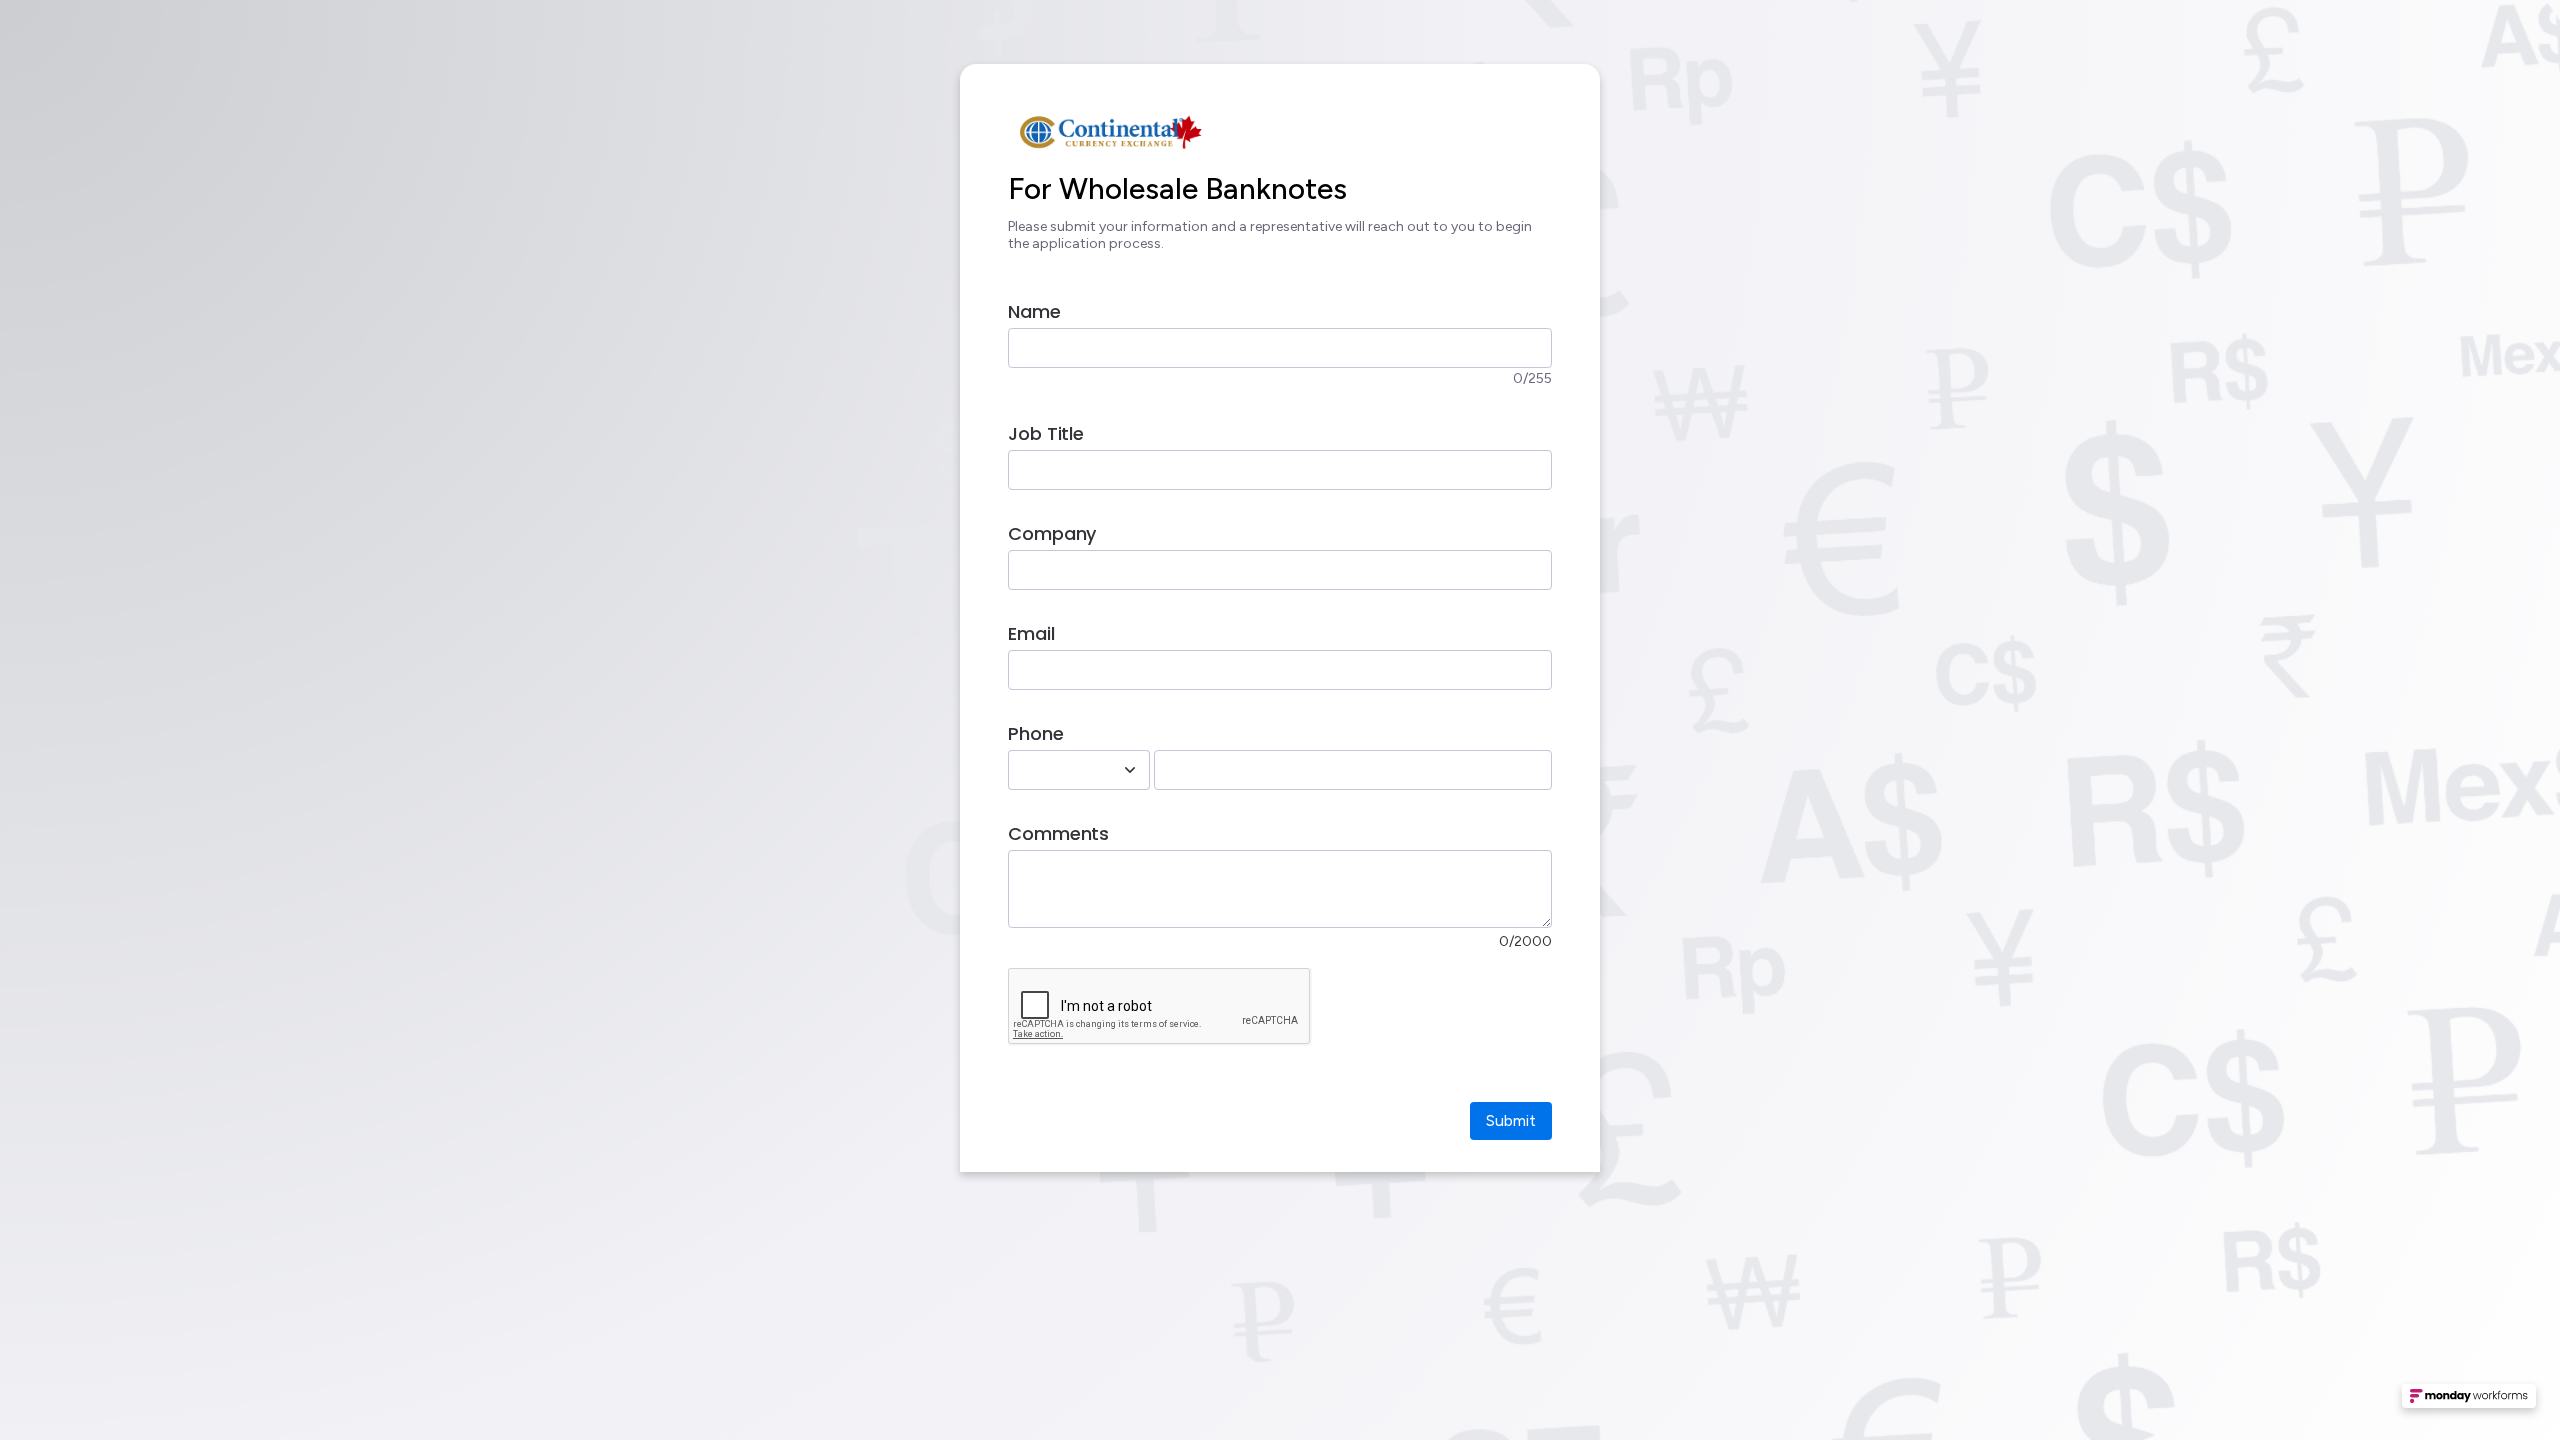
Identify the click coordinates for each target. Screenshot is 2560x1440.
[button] (2469, 1402)
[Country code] (1130, 770)
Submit (1511, 1120)
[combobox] (1057, 770)
